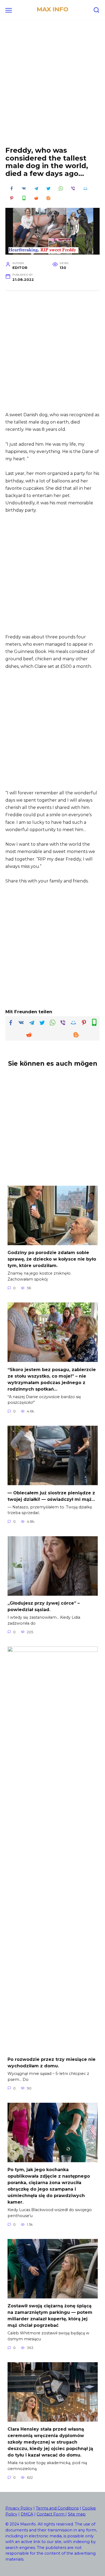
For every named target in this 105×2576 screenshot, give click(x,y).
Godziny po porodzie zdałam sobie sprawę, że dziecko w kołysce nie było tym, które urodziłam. (52, 1259)
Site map (77, 2514)
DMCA (27, 2514)
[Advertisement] (52, 87)
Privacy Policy (19, 2508)
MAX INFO (52, 9)
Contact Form (51, 2514)
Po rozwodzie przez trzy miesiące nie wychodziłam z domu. (52, 2063)
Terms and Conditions (57, 2508)
